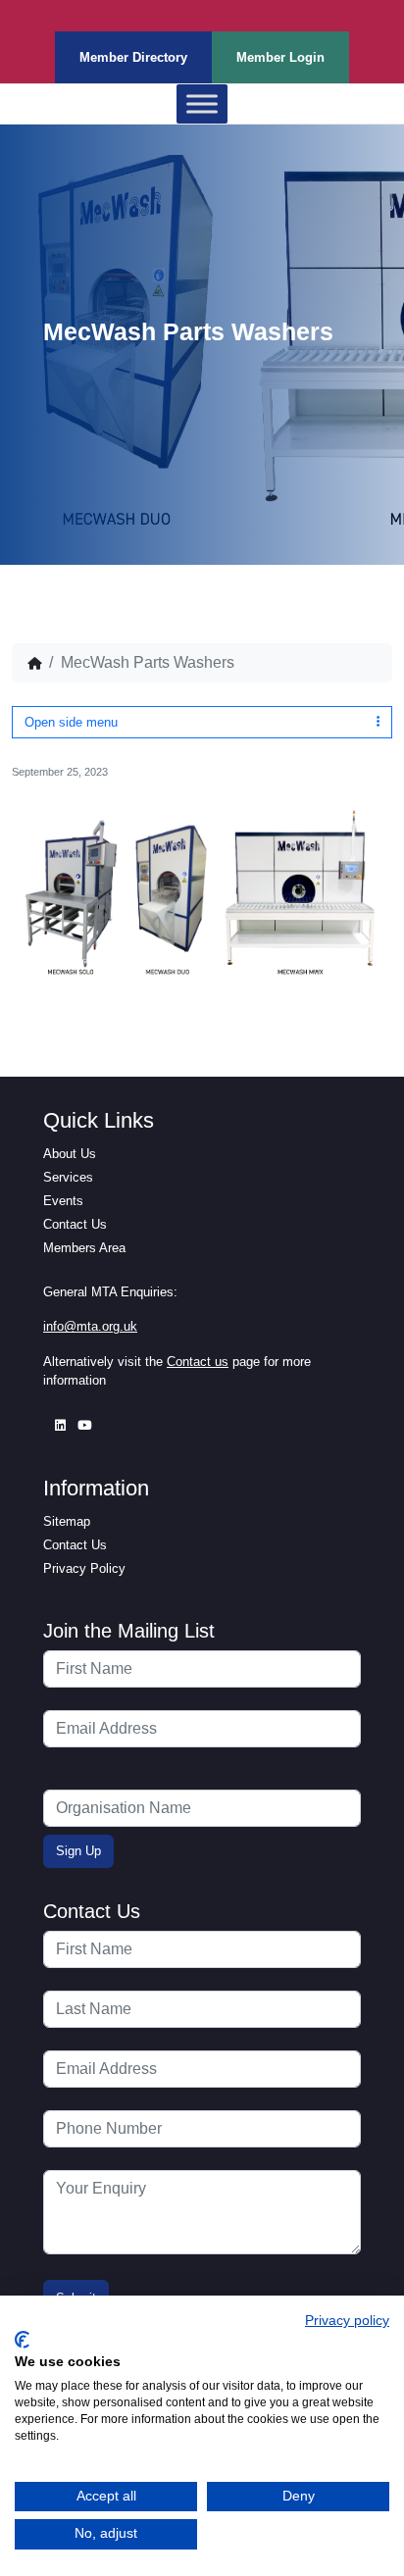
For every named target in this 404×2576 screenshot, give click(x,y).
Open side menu (71, 722)
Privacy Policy (84, 1568)
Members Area (84, 1248)
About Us (70, 1154)
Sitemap (67, 1521)
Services (68, 1177)
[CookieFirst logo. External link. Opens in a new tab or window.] (22, 2340)
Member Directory (133, 57)
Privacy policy (347, 2321)
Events (63, 1201)
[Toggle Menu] (202, 104)
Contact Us (75, 1224)
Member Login (280, 57)
